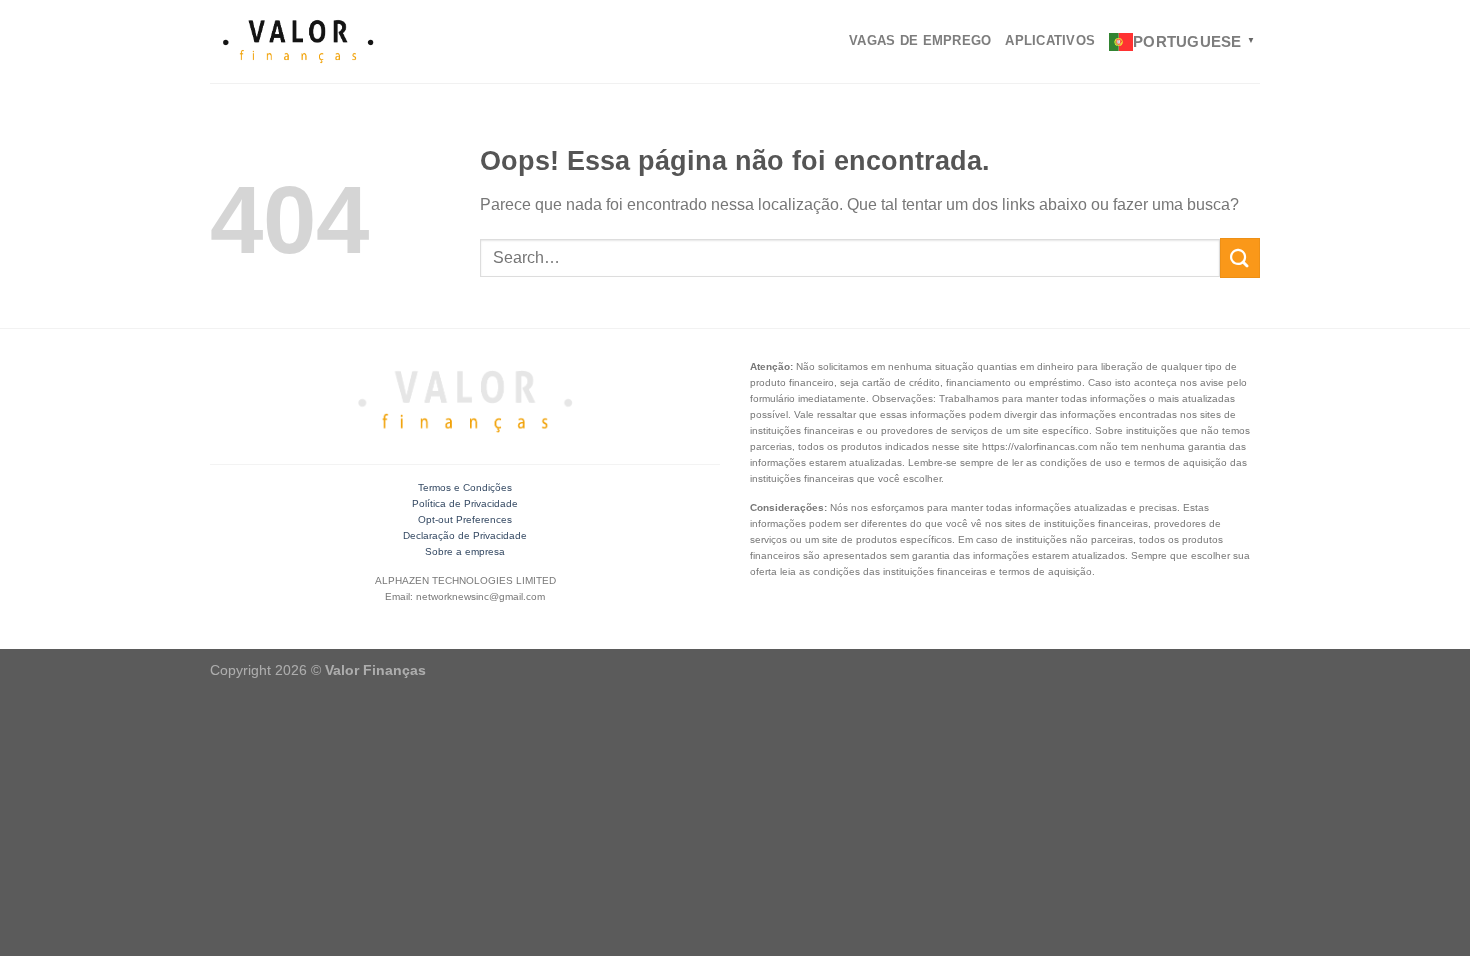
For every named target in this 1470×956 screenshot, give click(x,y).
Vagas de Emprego (920, 40)
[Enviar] (1240, 257)
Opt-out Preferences (465, 519)
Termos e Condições (465, 487)
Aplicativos (1050, 40)
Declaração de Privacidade (465, 535)
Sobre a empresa (465, 551)
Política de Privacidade (465, 503)
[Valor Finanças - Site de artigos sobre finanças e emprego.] (298, 42)
